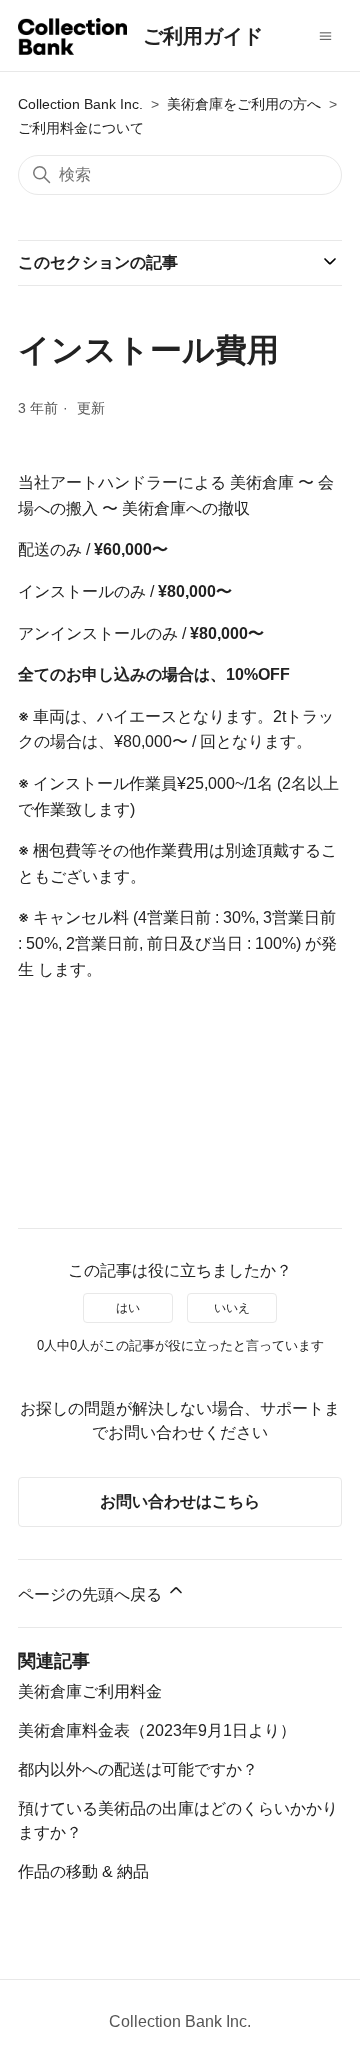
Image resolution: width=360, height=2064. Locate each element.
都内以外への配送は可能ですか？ (138, 1769)
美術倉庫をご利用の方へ (244, 104)
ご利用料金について (81, 128)
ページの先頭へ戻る (92, 1594)
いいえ (232, 1308)
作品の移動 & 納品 (83, 1871)
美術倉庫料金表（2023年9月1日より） (157, 1730)
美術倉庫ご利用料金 (90, 1691)
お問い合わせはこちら (180, 1501)
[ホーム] (72, 40)
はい (128, 1308)
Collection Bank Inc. (80, 104)
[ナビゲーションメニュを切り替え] (325, 36)
